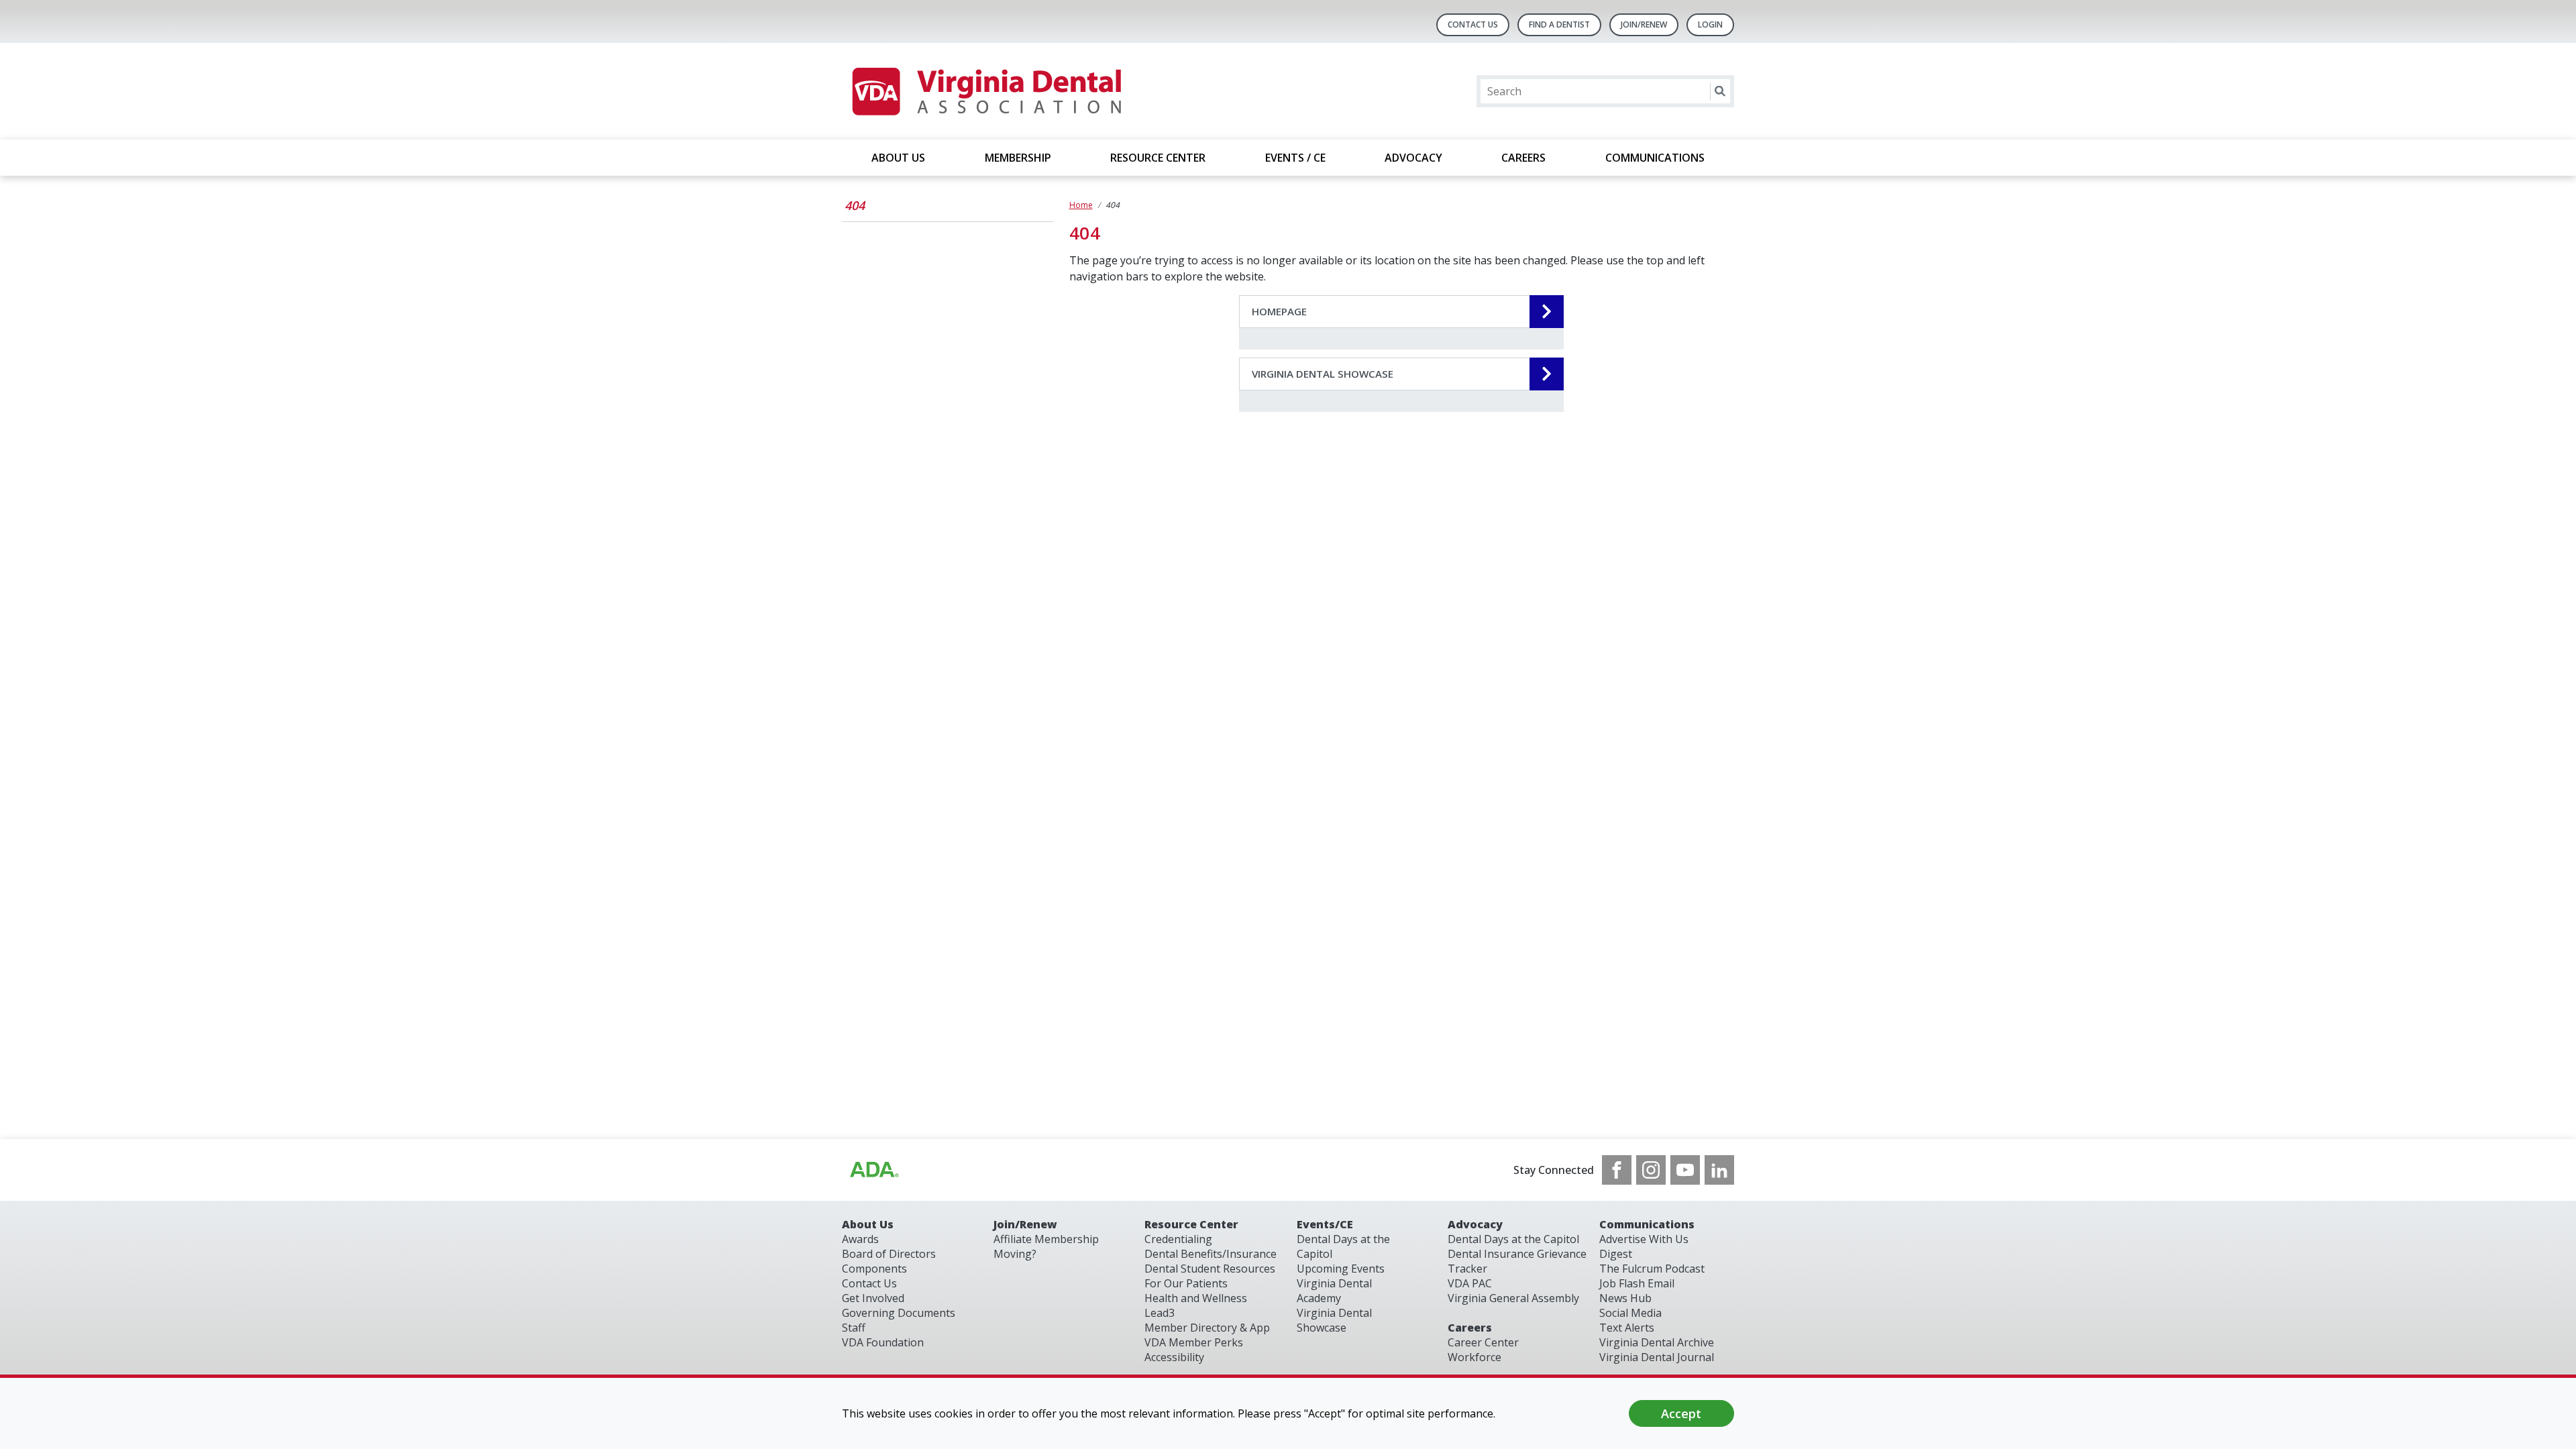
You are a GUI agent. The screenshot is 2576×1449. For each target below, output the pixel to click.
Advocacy (1475, 1224)
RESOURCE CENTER (1158, 158)
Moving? (1015, 1254)
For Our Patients (1186, 1283)
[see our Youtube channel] (1685, 1170)
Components (874, 1269)
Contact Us (1473, 24)
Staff (854, 1328)
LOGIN (1710, 24)
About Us (868, 1224)
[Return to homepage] (986, 91)
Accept (1681, 1413)
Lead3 (1160, 1313)
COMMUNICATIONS (1655, 158)
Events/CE (1325, 1224)
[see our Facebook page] (1617, 1170)
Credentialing (1178, 1239)
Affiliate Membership (1046, 1239)
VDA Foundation (883, 1342)
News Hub (1625, 1298)
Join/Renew (1644, 24)
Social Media (1630, 1313)
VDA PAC (1470, 1283)
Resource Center (1191, 1224)
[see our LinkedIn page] (1719, 1170)
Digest (1616, 1254)
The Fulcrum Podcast (1652, 1269)
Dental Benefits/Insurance (1211, 1254)
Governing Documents (899, 1313)
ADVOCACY (1413, 158)
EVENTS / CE (1295, 158)
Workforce (1474, 1357)
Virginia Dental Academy (1334, 1291)
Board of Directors (889, 1254)
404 (855, 205)
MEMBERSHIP (1018, 158)
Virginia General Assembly (1513, 1298)
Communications (1647, 1224)
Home (1081, 205)
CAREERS (1523, 158)
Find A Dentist (1559, 24)
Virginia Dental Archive (1657, 1342)
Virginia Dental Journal (1657, 1357)
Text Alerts (1627, 1328)
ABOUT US (898, 158)
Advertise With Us (1644, 1239)
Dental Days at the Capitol (1513, 1239)
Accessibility (1174, 1357)
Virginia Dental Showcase (1334, 1320)
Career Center (1483, 1342)
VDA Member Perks (1194, 1342)
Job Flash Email (1637, 1283)
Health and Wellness (1196, 1298)
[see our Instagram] (1651, 1170)
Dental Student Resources (1210, 1269)
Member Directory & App (1207, 1328)
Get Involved (873, 1298)
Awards (860, 1239)
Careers (1470, 1328)
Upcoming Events (1341, 1269)
